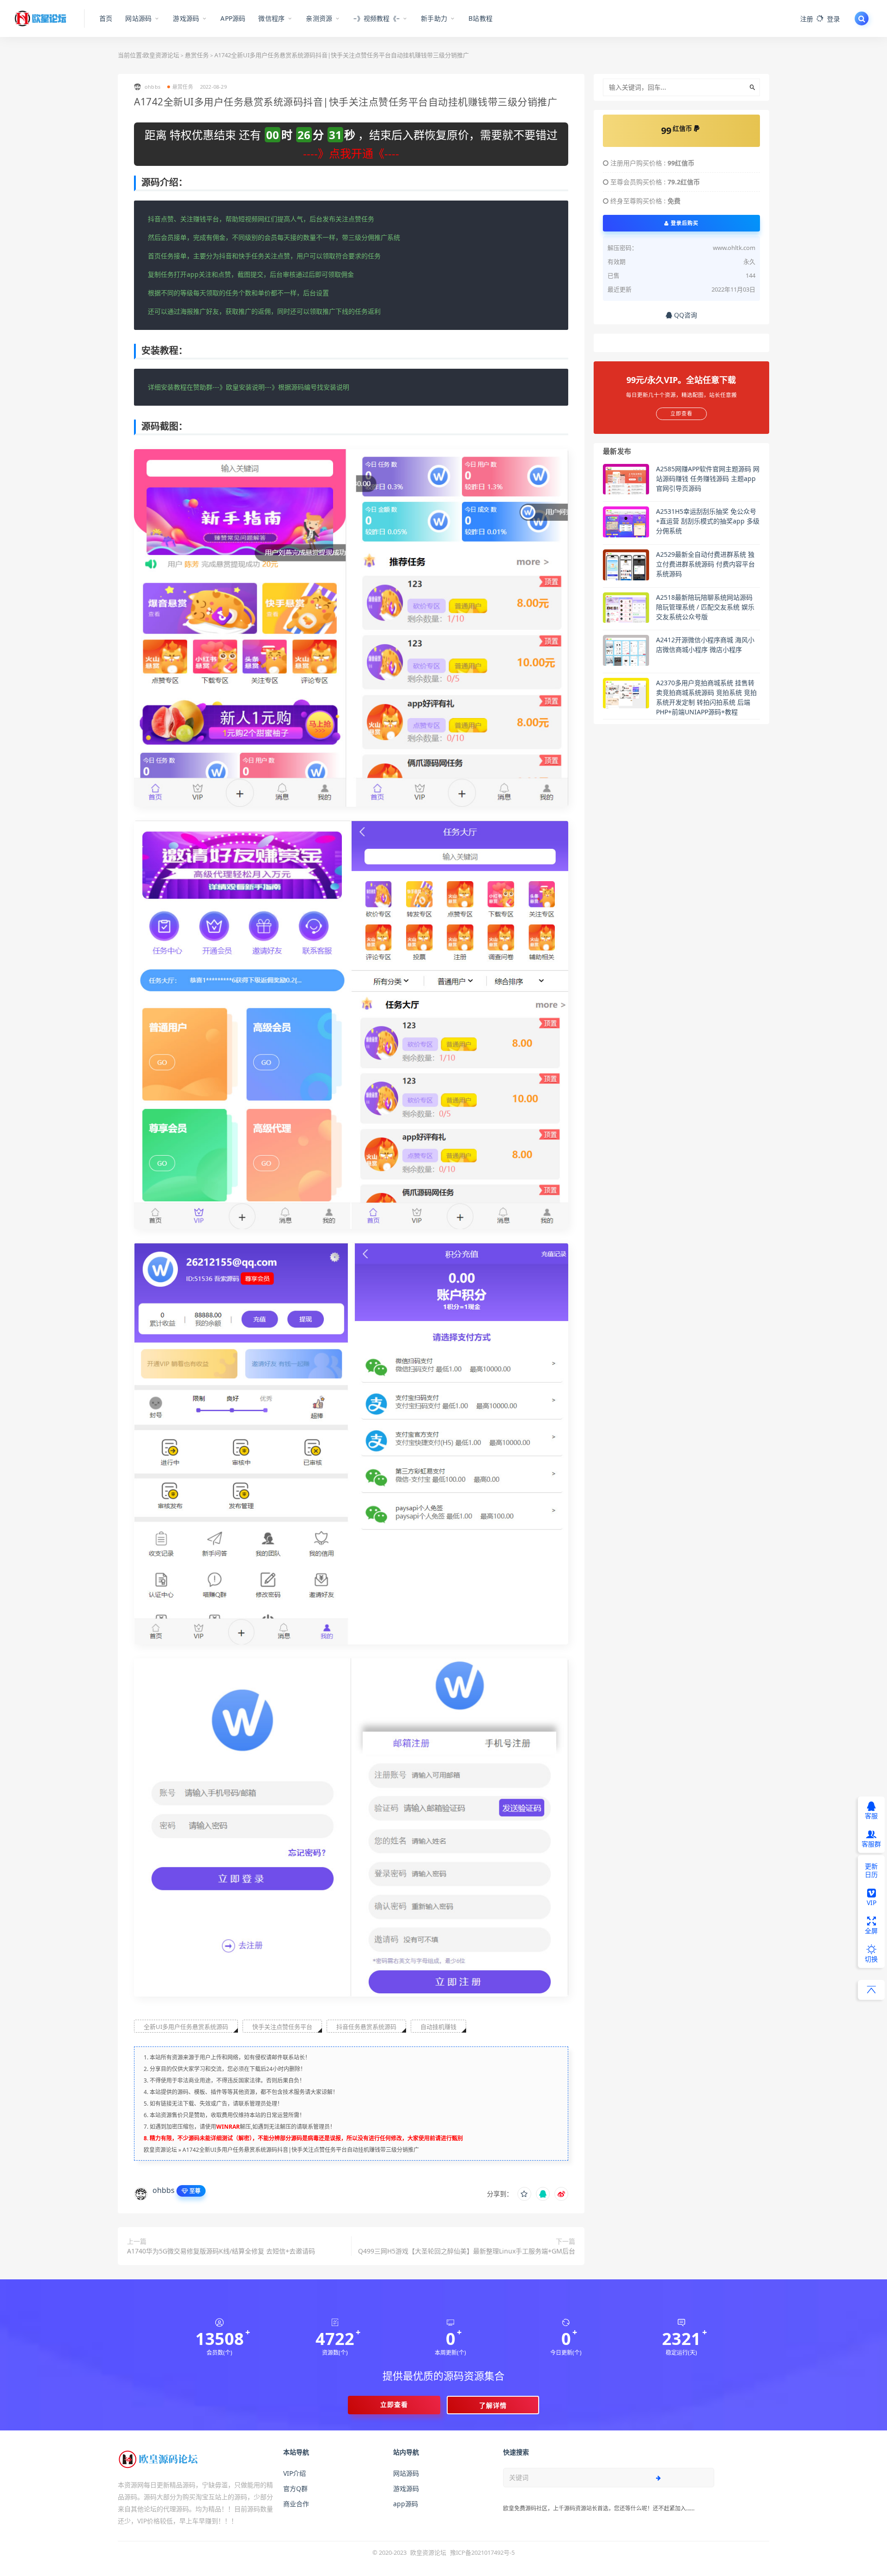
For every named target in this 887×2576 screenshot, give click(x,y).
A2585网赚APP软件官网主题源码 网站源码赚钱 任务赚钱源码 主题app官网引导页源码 (708, 478)
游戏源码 (406, 2488)
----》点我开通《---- (351, 153)
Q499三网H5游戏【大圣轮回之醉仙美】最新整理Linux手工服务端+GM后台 (467, 2251)
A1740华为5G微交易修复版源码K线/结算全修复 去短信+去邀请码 (221, 2251)
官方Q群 (295, 2488)
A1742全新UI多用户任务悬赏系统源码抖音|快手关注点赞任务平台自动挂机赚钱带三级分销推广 (301, 2150)
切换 (871, 1959)
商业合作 (296, 2504)
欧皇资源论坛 (161, 55)
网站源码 (406, 2473)
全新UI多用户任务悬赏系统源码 (186, 2027)
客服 (871, 1816)
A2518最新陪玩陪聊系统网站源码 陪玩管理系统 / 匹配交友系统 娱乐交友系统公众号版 (705, 607)
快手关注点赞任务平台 (282, 2027)
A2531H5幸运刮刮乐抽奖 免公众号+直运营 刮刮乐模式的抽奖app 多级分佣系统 (708, 521)
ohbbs (164, 2190)
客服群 (871, 1844)
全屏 (871, 1931)
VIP (872, 1903)
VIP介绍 (295, 2473)
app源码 (406, 2504)
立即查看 (394, 2404)
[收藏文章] (524, 2194)
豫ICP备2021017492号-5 (482, 2552)
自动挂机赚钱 (438, 2027)
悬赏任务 (197, 55)
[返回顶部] (871, 1990)
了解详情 (493, 2405)
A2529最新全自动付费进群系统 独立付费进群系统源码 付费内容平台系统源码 (705, 564)
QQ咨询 (685, 315)
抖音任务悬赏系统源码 (366, 2027)
